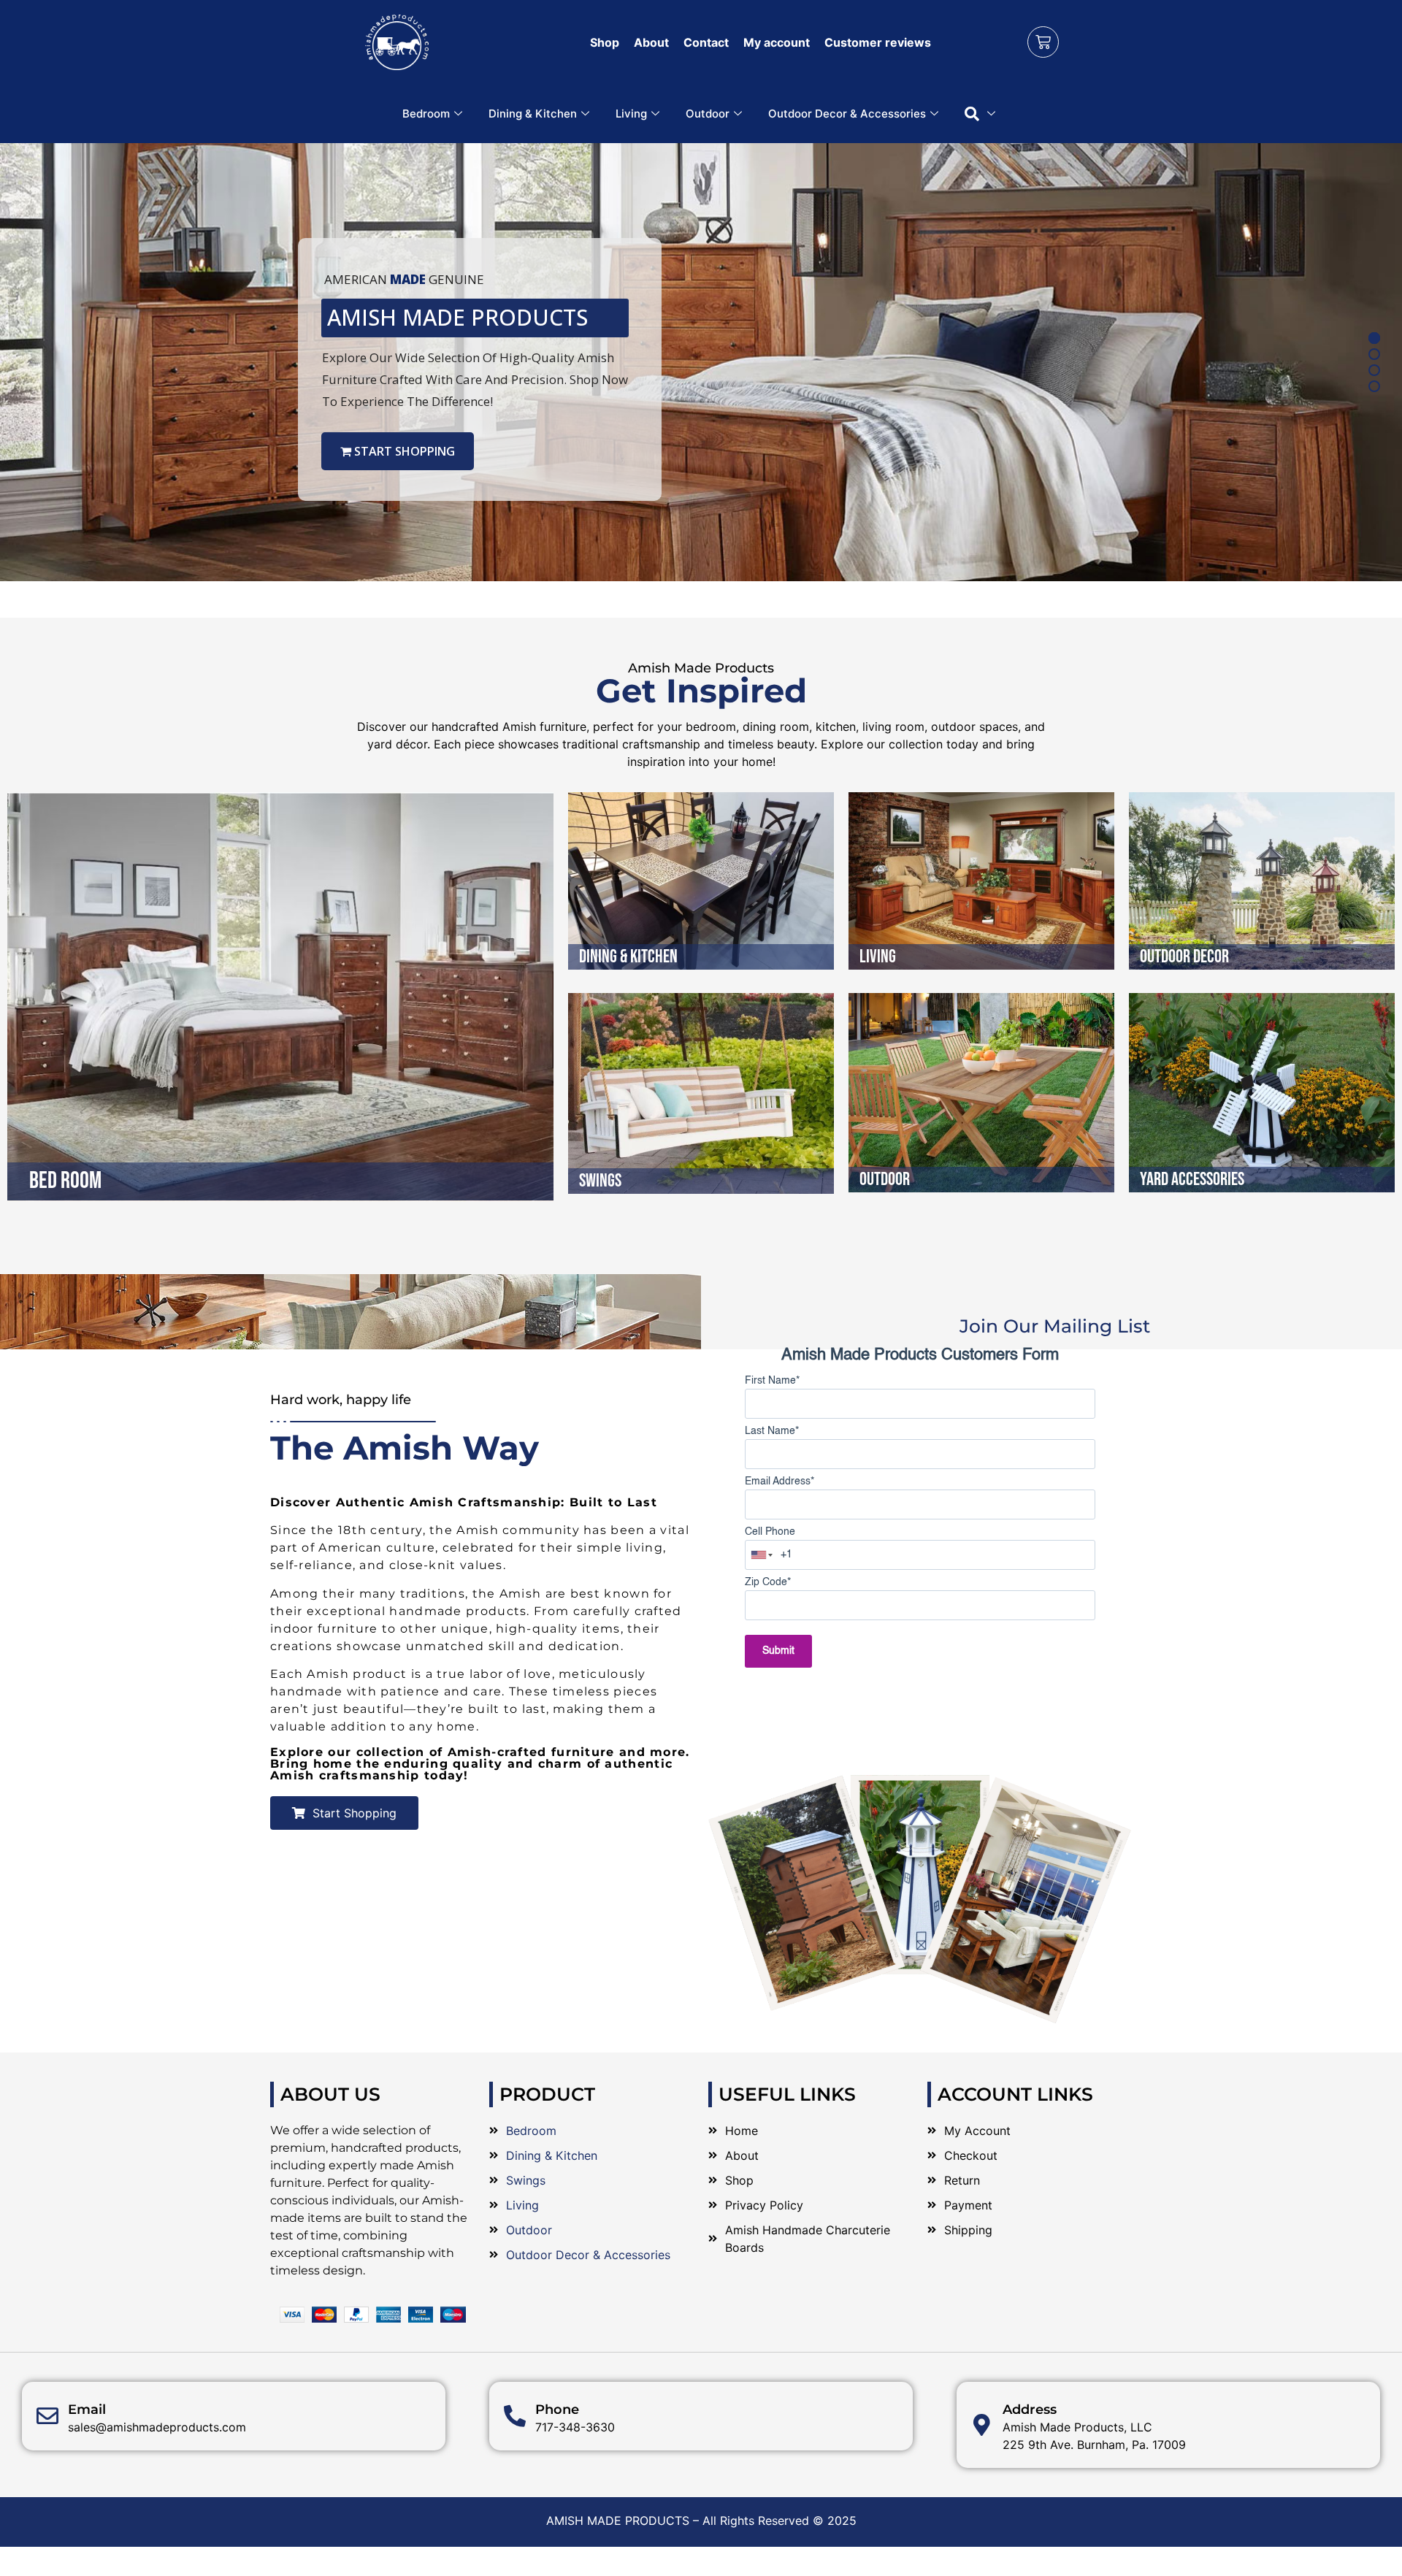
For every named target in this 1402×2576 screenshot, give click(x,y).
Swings (600, 1181)
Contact (706, 42)
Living (631, 114)
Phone (557, 2410)
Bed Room (65, 1181)
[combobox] (762, 1555)
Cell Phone (770, 1532)
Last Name (772, 1431)
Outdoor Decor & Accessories (847, 114)
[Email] (47, 2416)
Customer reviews (878, 42)
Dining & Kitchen (533, 114)
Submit (778, 1651)
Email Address (779, 1481)
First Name (772, 1381)
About (651, 42)
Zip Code (768, 1582)
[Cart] (1043, 42)
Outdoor (708, 114)
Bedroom (426, 114)
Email (87, 2410)
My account (777, 42)
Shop (605, 42)
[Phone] (515, 2416)
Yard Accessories (1192, 1180)
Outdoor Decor (1184, 957)
